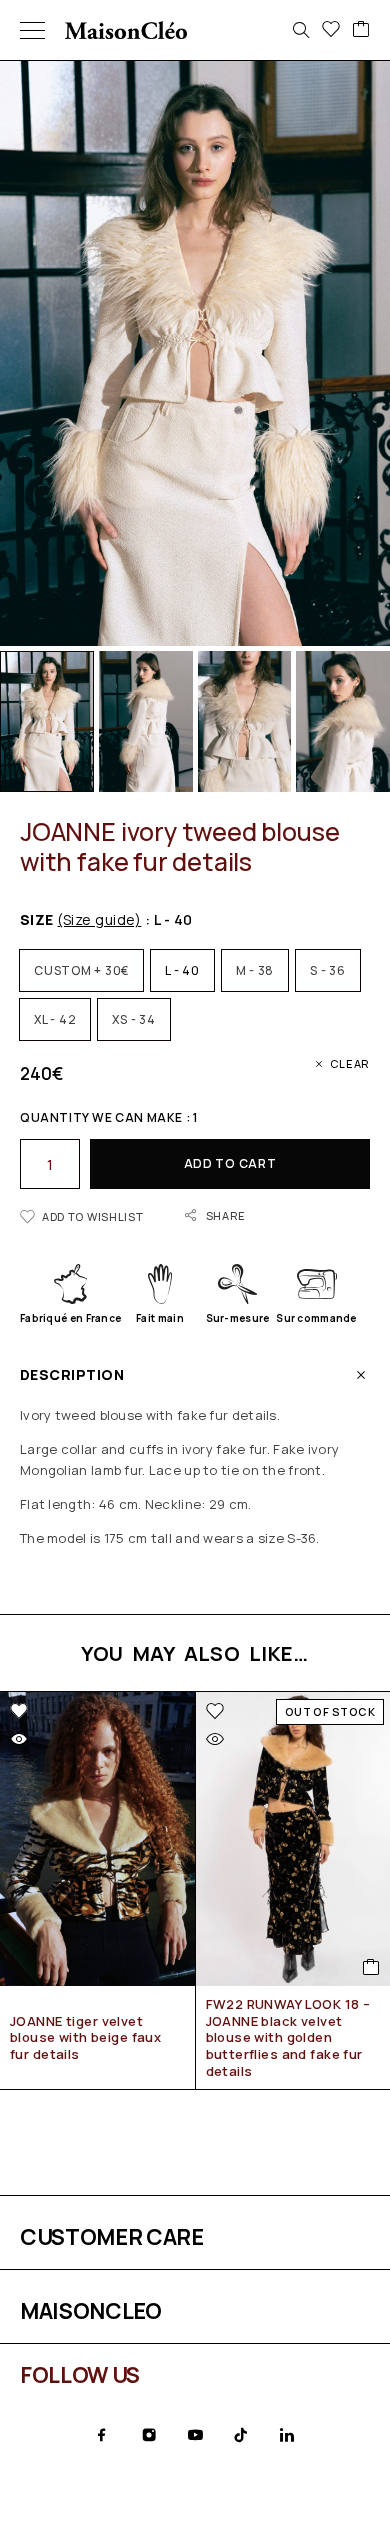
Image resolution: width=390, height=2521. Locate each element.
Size (80, 919)
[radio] (81, 970)
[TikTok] (241, 2435)
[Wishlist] (331, 30)
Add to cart (230, 1163)
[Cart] (361, 30)
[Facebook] (102, 2435)
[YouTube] (195, 2435)
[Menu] (32, 30)
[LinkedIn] (287, 2435)
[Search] (301, 30)
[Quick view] (19, 1739)
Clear (350, 1063)
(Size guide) (99, 919)
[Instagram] (149, 2435)
